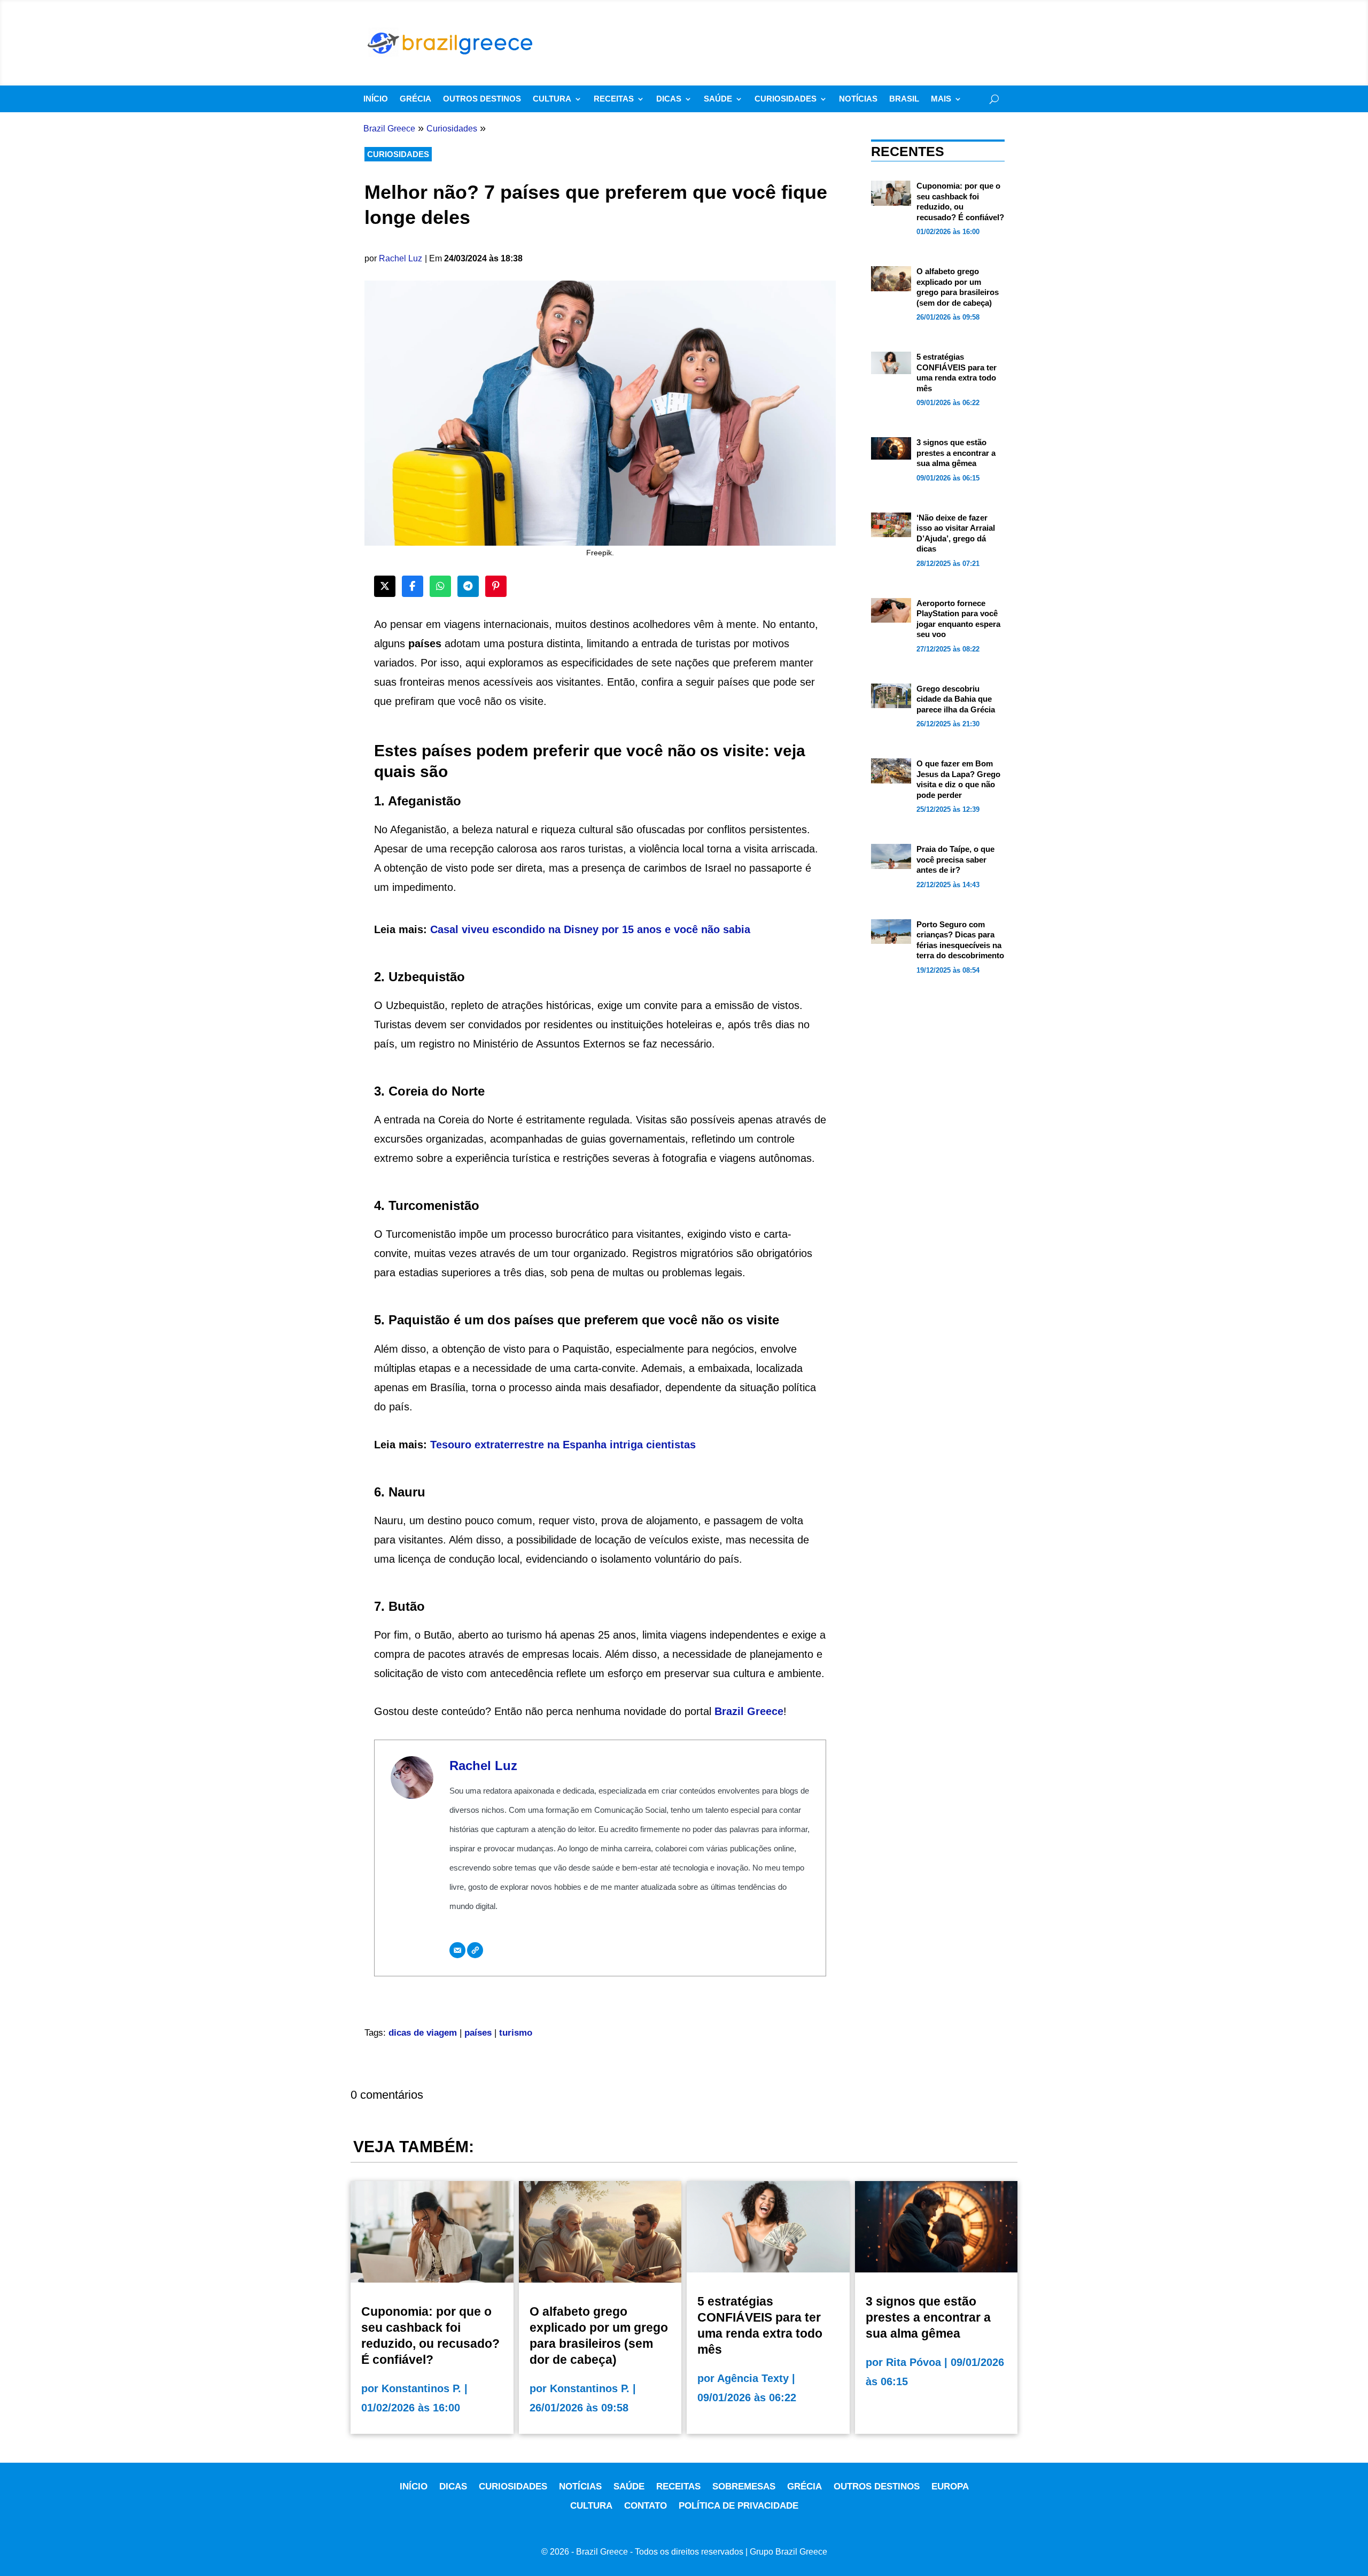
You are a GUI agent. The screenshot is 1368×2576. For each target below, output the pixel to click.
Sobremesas (744, 2486)
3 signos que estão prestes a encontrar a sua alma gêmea (956, 453)
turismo (516, 2033)
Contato (646, 2506)
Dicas (669, 99)
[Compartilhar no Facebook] (413, 586)
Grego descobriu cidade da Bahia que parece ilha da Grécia (956, 699)
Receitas (614, 99)
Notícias (858, 99)
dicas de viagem (423, 2033)
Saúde (718, 99)
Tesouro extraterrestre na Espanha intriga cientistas (563, 1445)
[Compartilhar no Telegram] (468, 586)
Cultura (552, 99)
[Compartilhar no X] (385, 586)
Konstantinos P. (421, 2388)
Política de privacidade (739, 2506)
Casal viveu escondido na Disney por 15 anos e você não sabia (590, 929)
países (478, 2033)
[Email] (457, 1950)
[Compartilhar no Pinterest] (496, 586)
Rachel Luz (401, 258)
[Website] (475, 1950)
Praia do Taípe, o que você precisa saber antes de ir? (955, 859)
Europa (950, 2486)
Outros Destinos (482, 99)
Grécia (415, 99)
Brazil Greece (749, 1711)
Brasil (904, 99)
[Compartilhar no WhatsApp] (440, 586)
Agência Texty (753, 2378)
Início (376, 99)
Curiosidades (786, 99)
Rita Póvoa (914, 2362)
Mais (941, 99)
